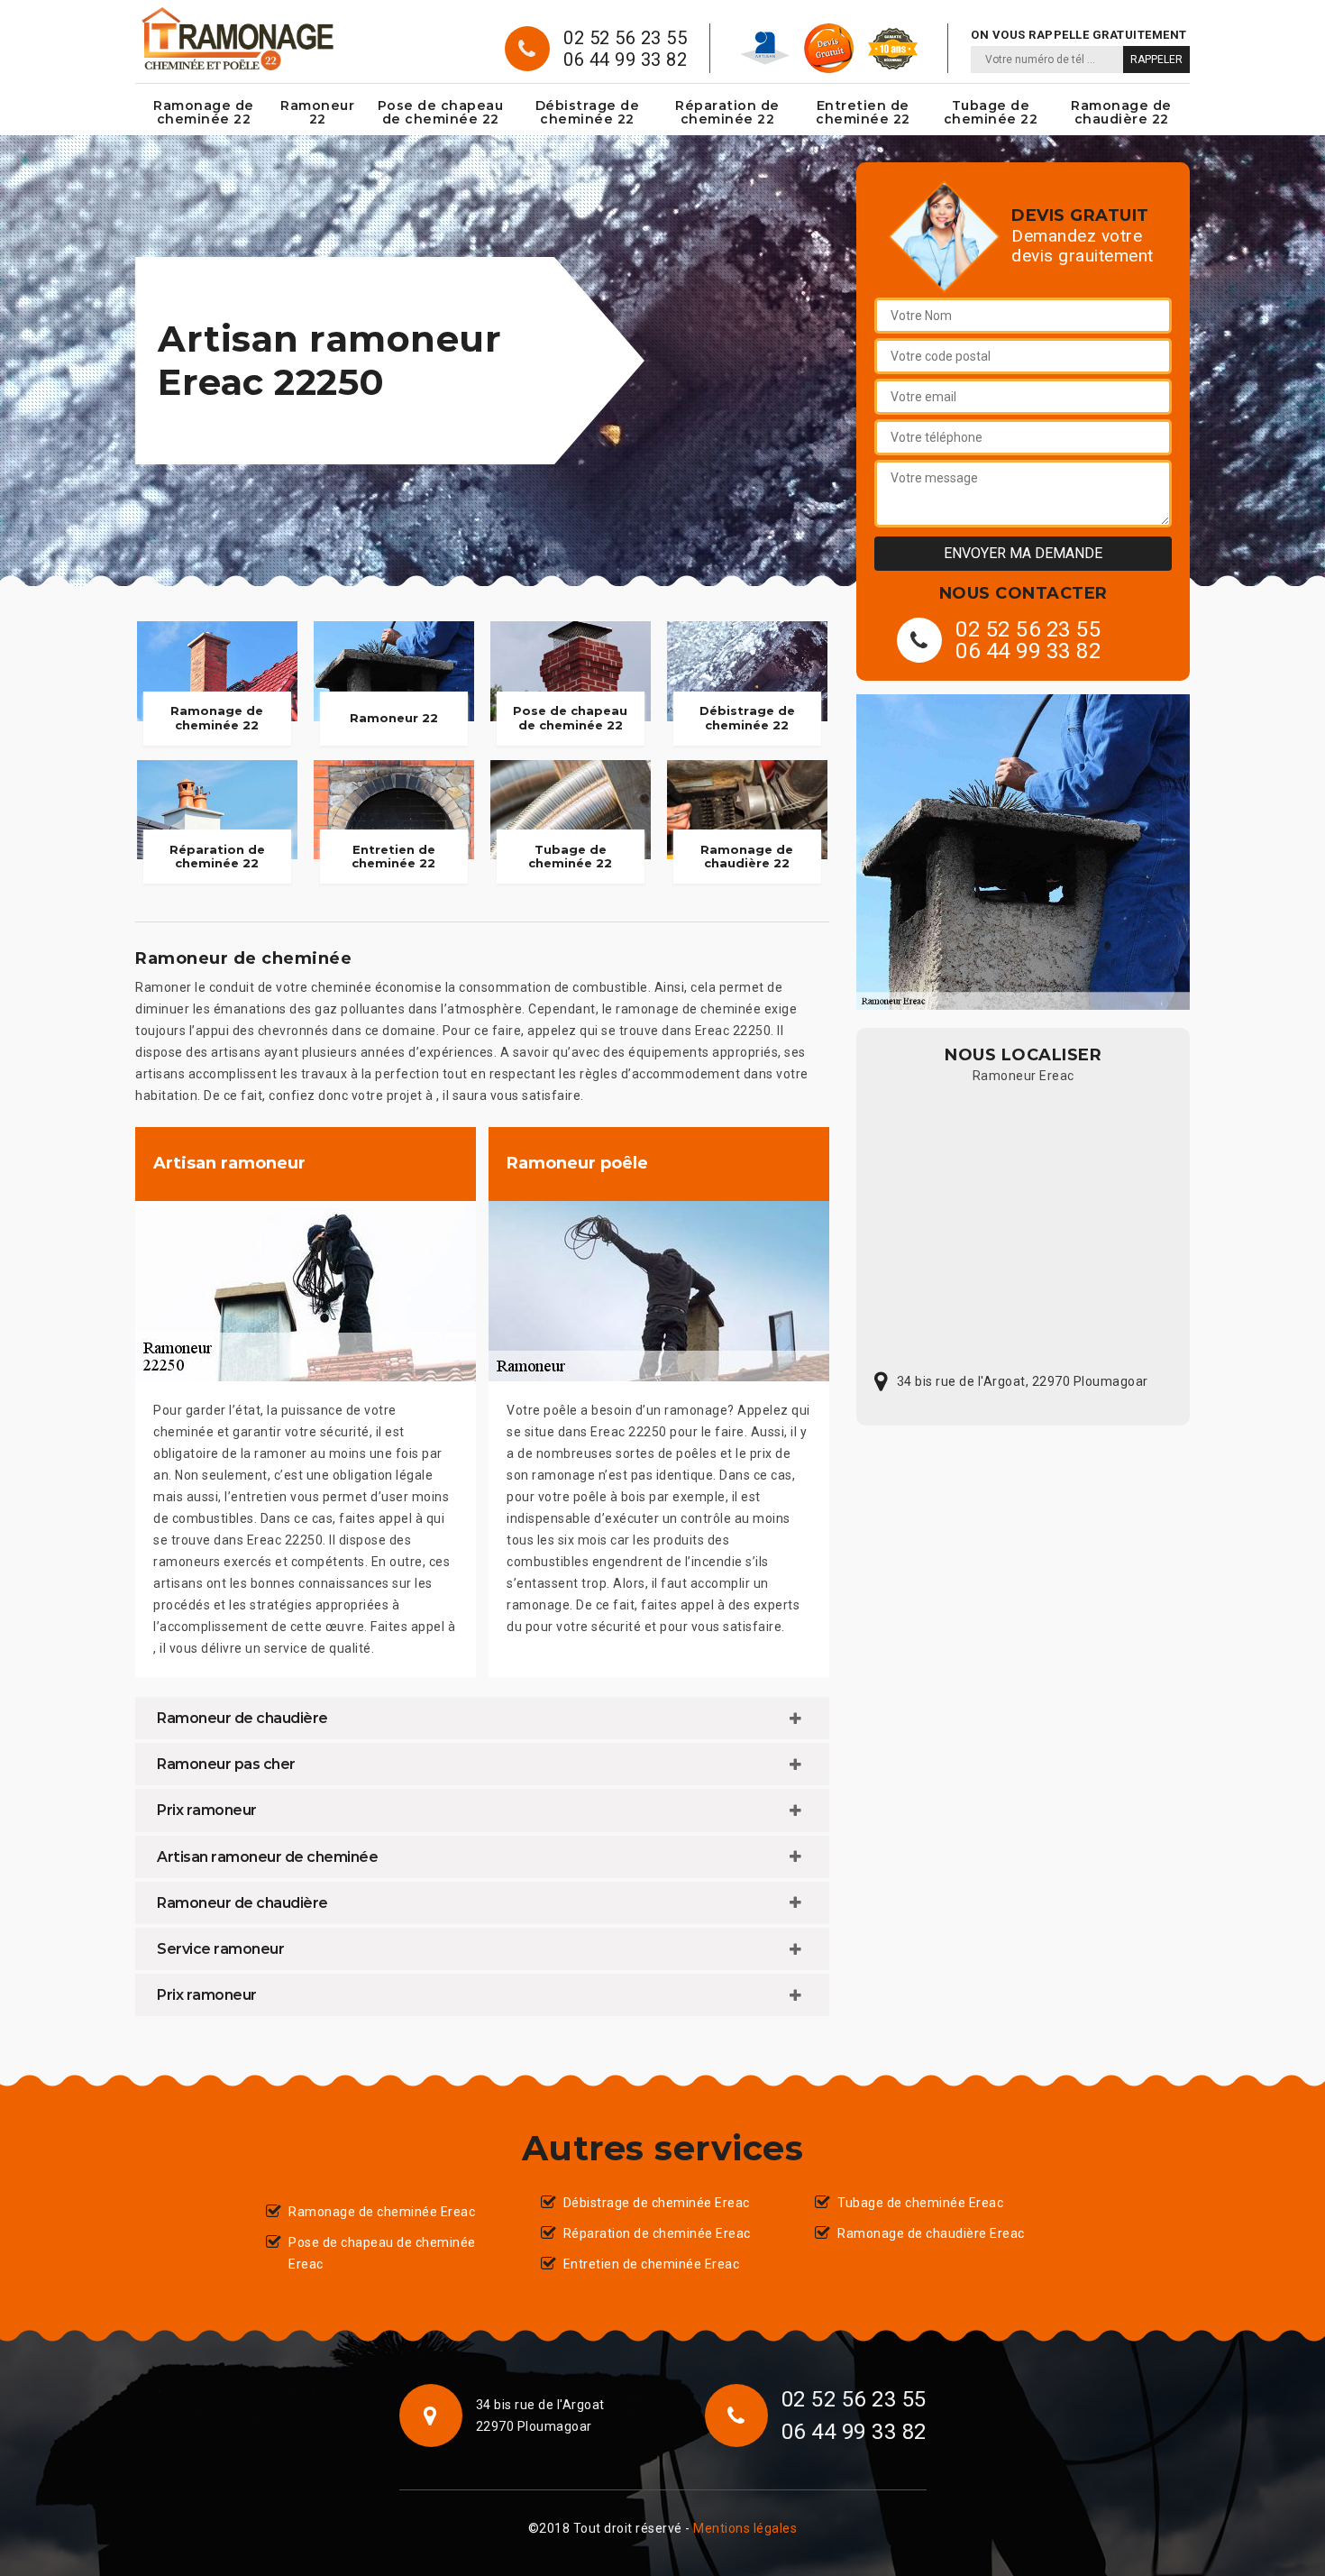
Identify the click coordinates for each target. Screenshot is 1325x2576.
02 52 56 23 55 (625, 38)
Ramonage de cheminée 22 (204, 112)
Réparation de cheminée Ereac (657, 2233)
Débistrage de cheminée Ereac (657, 2203)
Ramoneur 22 (317, 112)
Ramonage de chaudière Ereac (931, 2233)
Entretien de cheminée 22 (863, 112)
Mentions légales (745, 2528)
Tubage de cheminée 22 (991, 112)
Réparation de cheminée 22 (727, 112)
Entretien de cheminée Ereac (652, 2264)
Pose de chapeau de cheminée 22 (441, 112)
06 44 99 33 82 (625, 60)
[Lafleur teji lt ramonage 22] (237, 39)
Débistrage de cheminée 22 (588, 112)
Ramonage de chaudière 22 (1121, 112)
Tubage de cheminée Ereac (920, 2203)
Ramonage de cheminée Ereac (382, 2212)
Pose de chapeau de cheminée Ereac (382, 2253)
